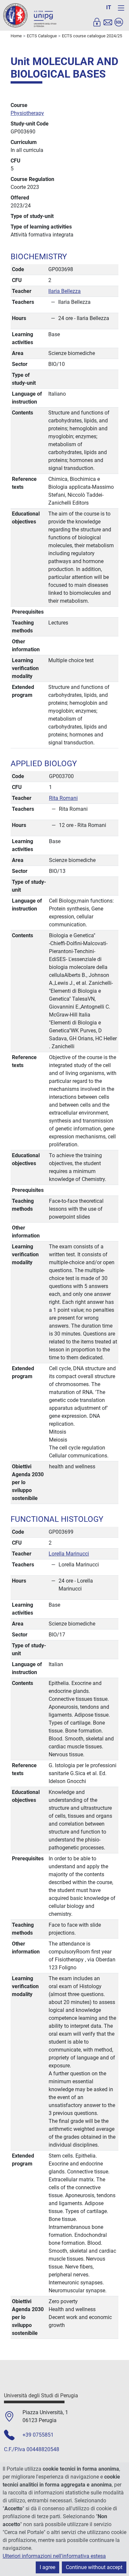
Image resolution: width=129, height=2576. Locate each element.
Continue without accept (94, 2567)
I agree (47, 2567)
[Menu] (121, 8)
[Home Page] (30, 15)
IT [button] (109, 7)
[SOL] (119, 22)
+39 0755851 (38, 2435)
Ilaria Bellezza (64, 291)
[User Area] (97, 22)
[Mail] (108, 22)
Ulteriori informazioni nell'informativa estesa (54, 2556)
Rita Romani (63, 798)
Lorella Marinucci (69, 1554)
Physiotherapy (27, 113)
